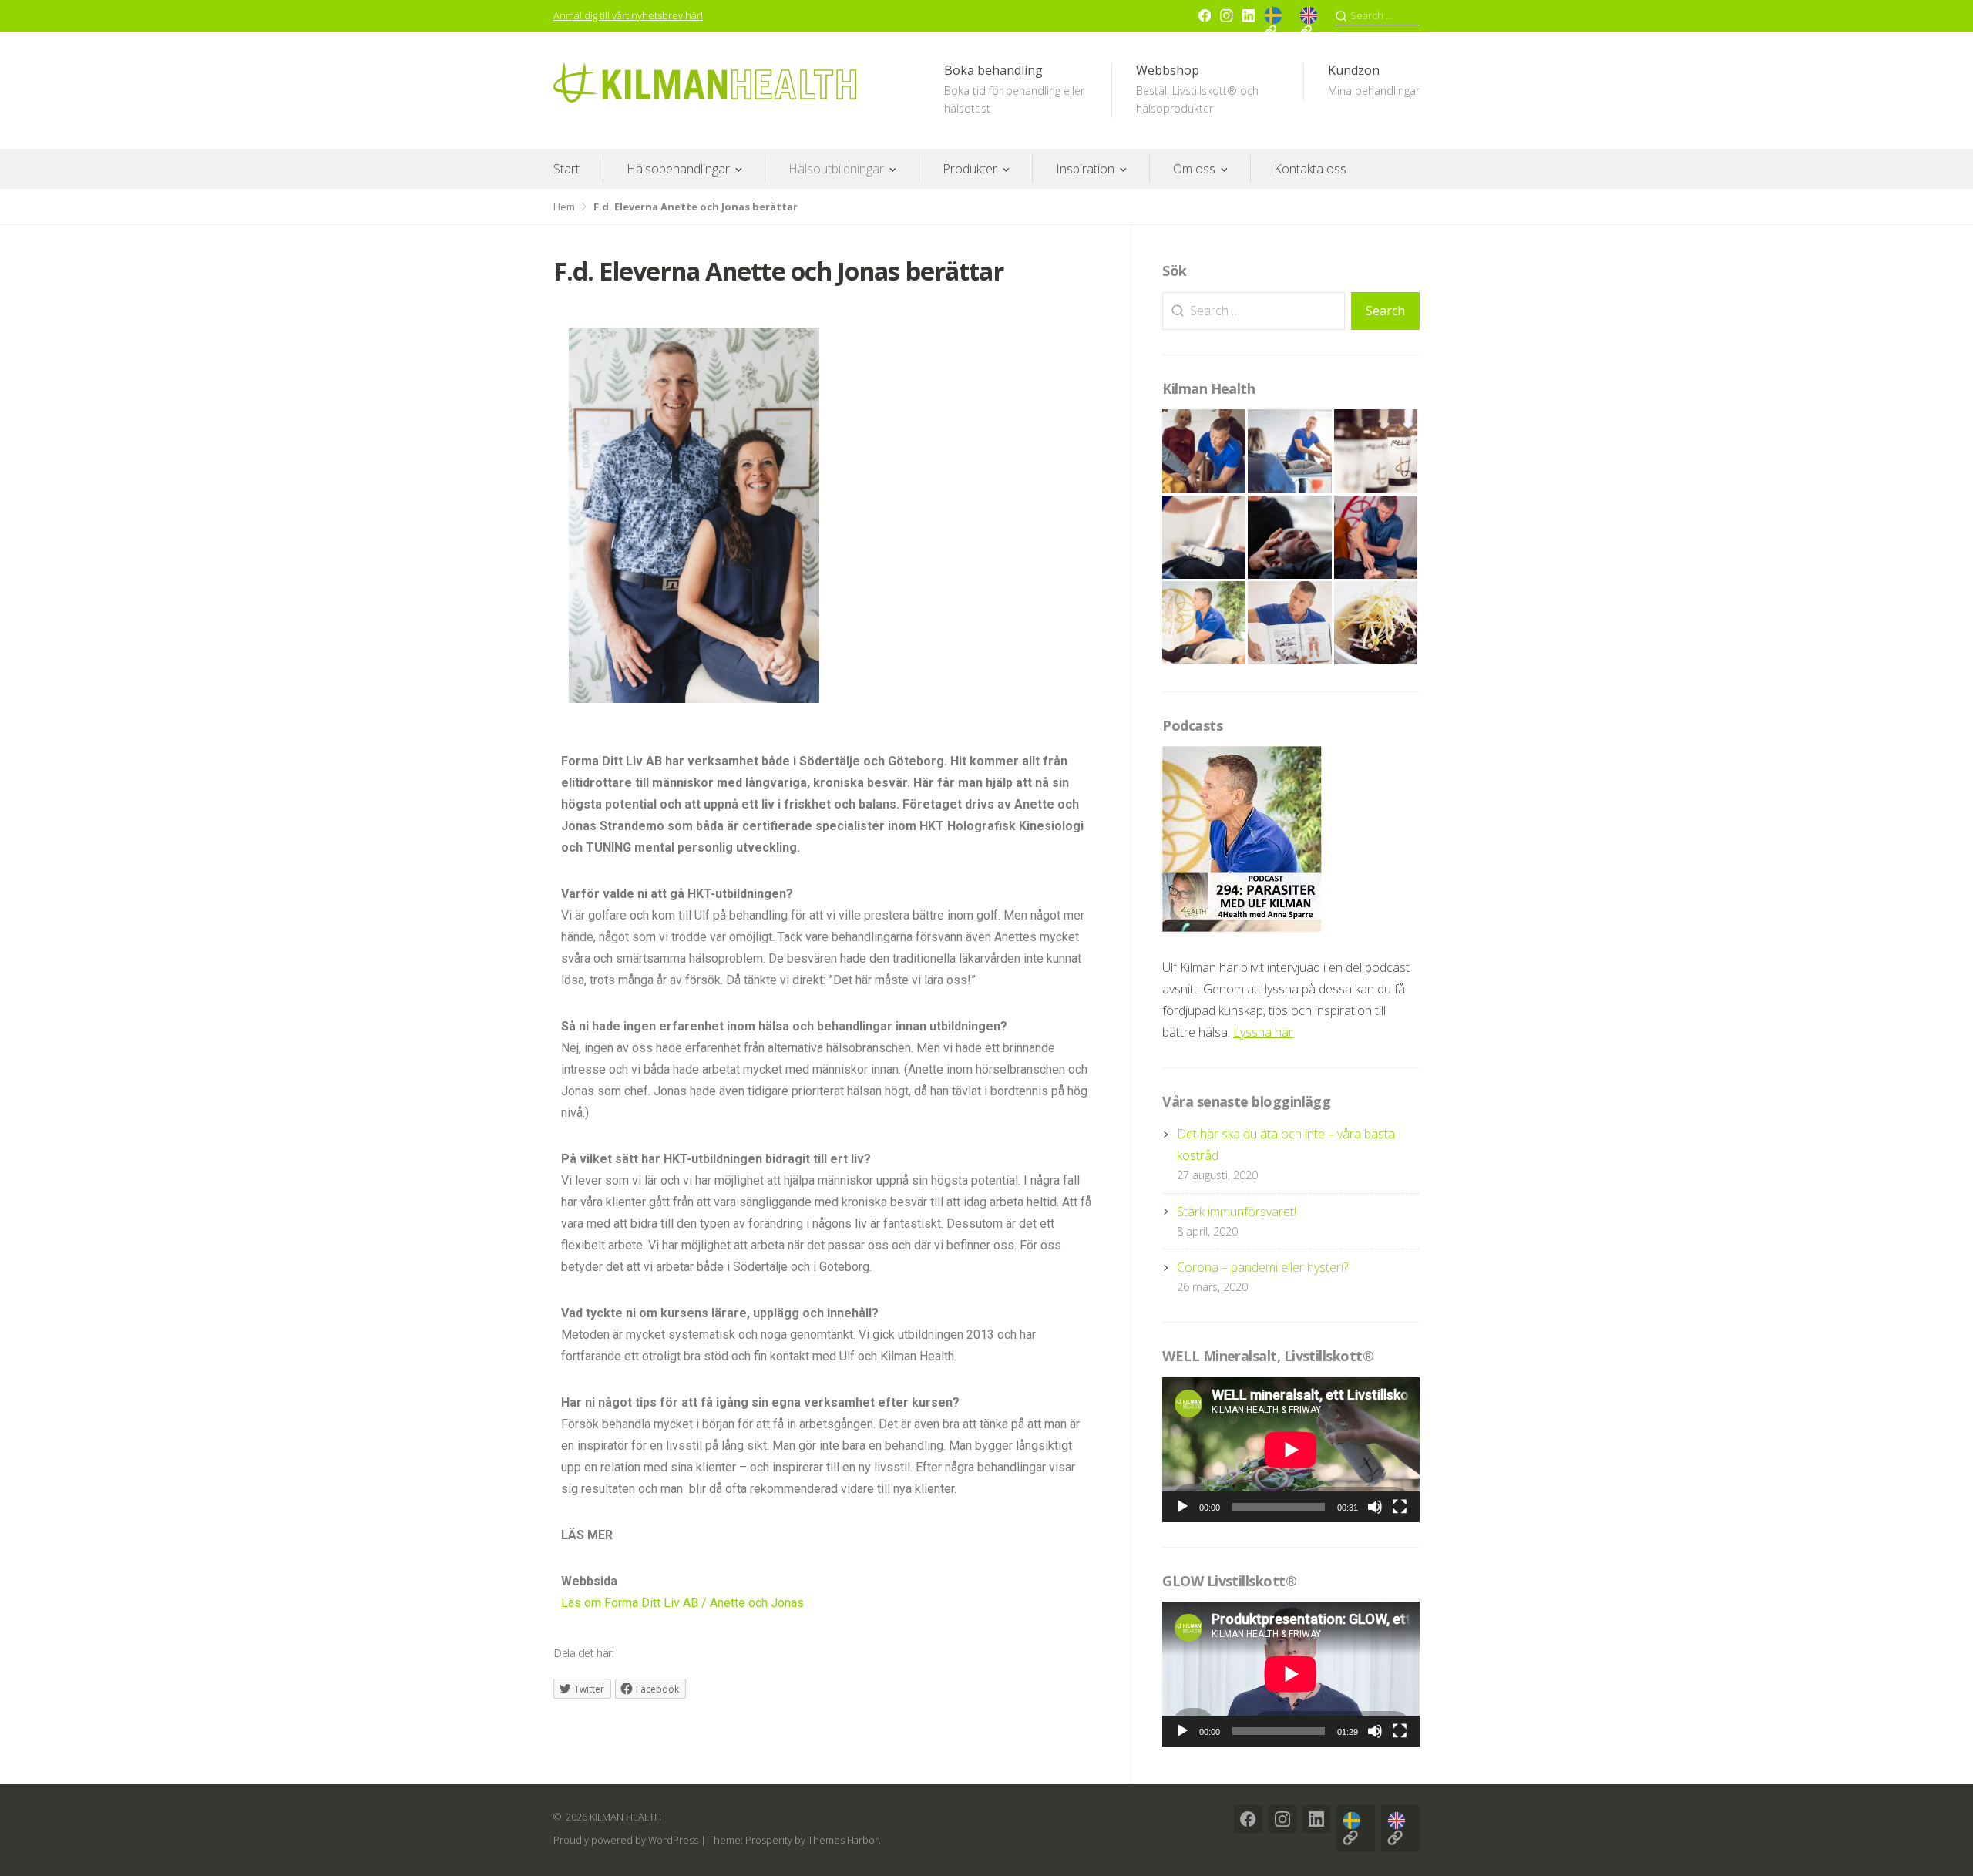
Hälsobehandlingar (678, 169)
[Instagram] (1226, 15)
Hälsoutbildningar (836, 169)
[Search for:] (1377, 16)
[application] (1291, 1450)
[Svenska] (1277, 22)
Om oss (1194, 169)
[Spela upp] (1182, 1507)
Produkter (970, 169)
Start (566, 169)
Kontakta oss (1310, 169)
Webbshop (1197, 89)
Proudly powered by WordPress (626, 1840)
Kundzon (1374, 80)
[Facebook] (1205, 15)
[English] (1313, 22)
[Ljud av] (1375, 1507)
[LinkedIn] (1249, 15)
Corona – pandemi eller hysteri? (1262, 1267)
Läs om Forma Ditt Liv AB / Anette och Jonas (682, 1603)
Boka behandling (1014, 89)
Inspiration (1085, 169)
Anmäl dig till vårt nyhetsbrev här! (628, 15)
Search (1385, 311)
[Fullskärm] (1400, 1507)
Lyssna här (1263, 1032)
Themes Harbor (843, 1840)
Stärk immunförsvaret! (1237, 1212)
